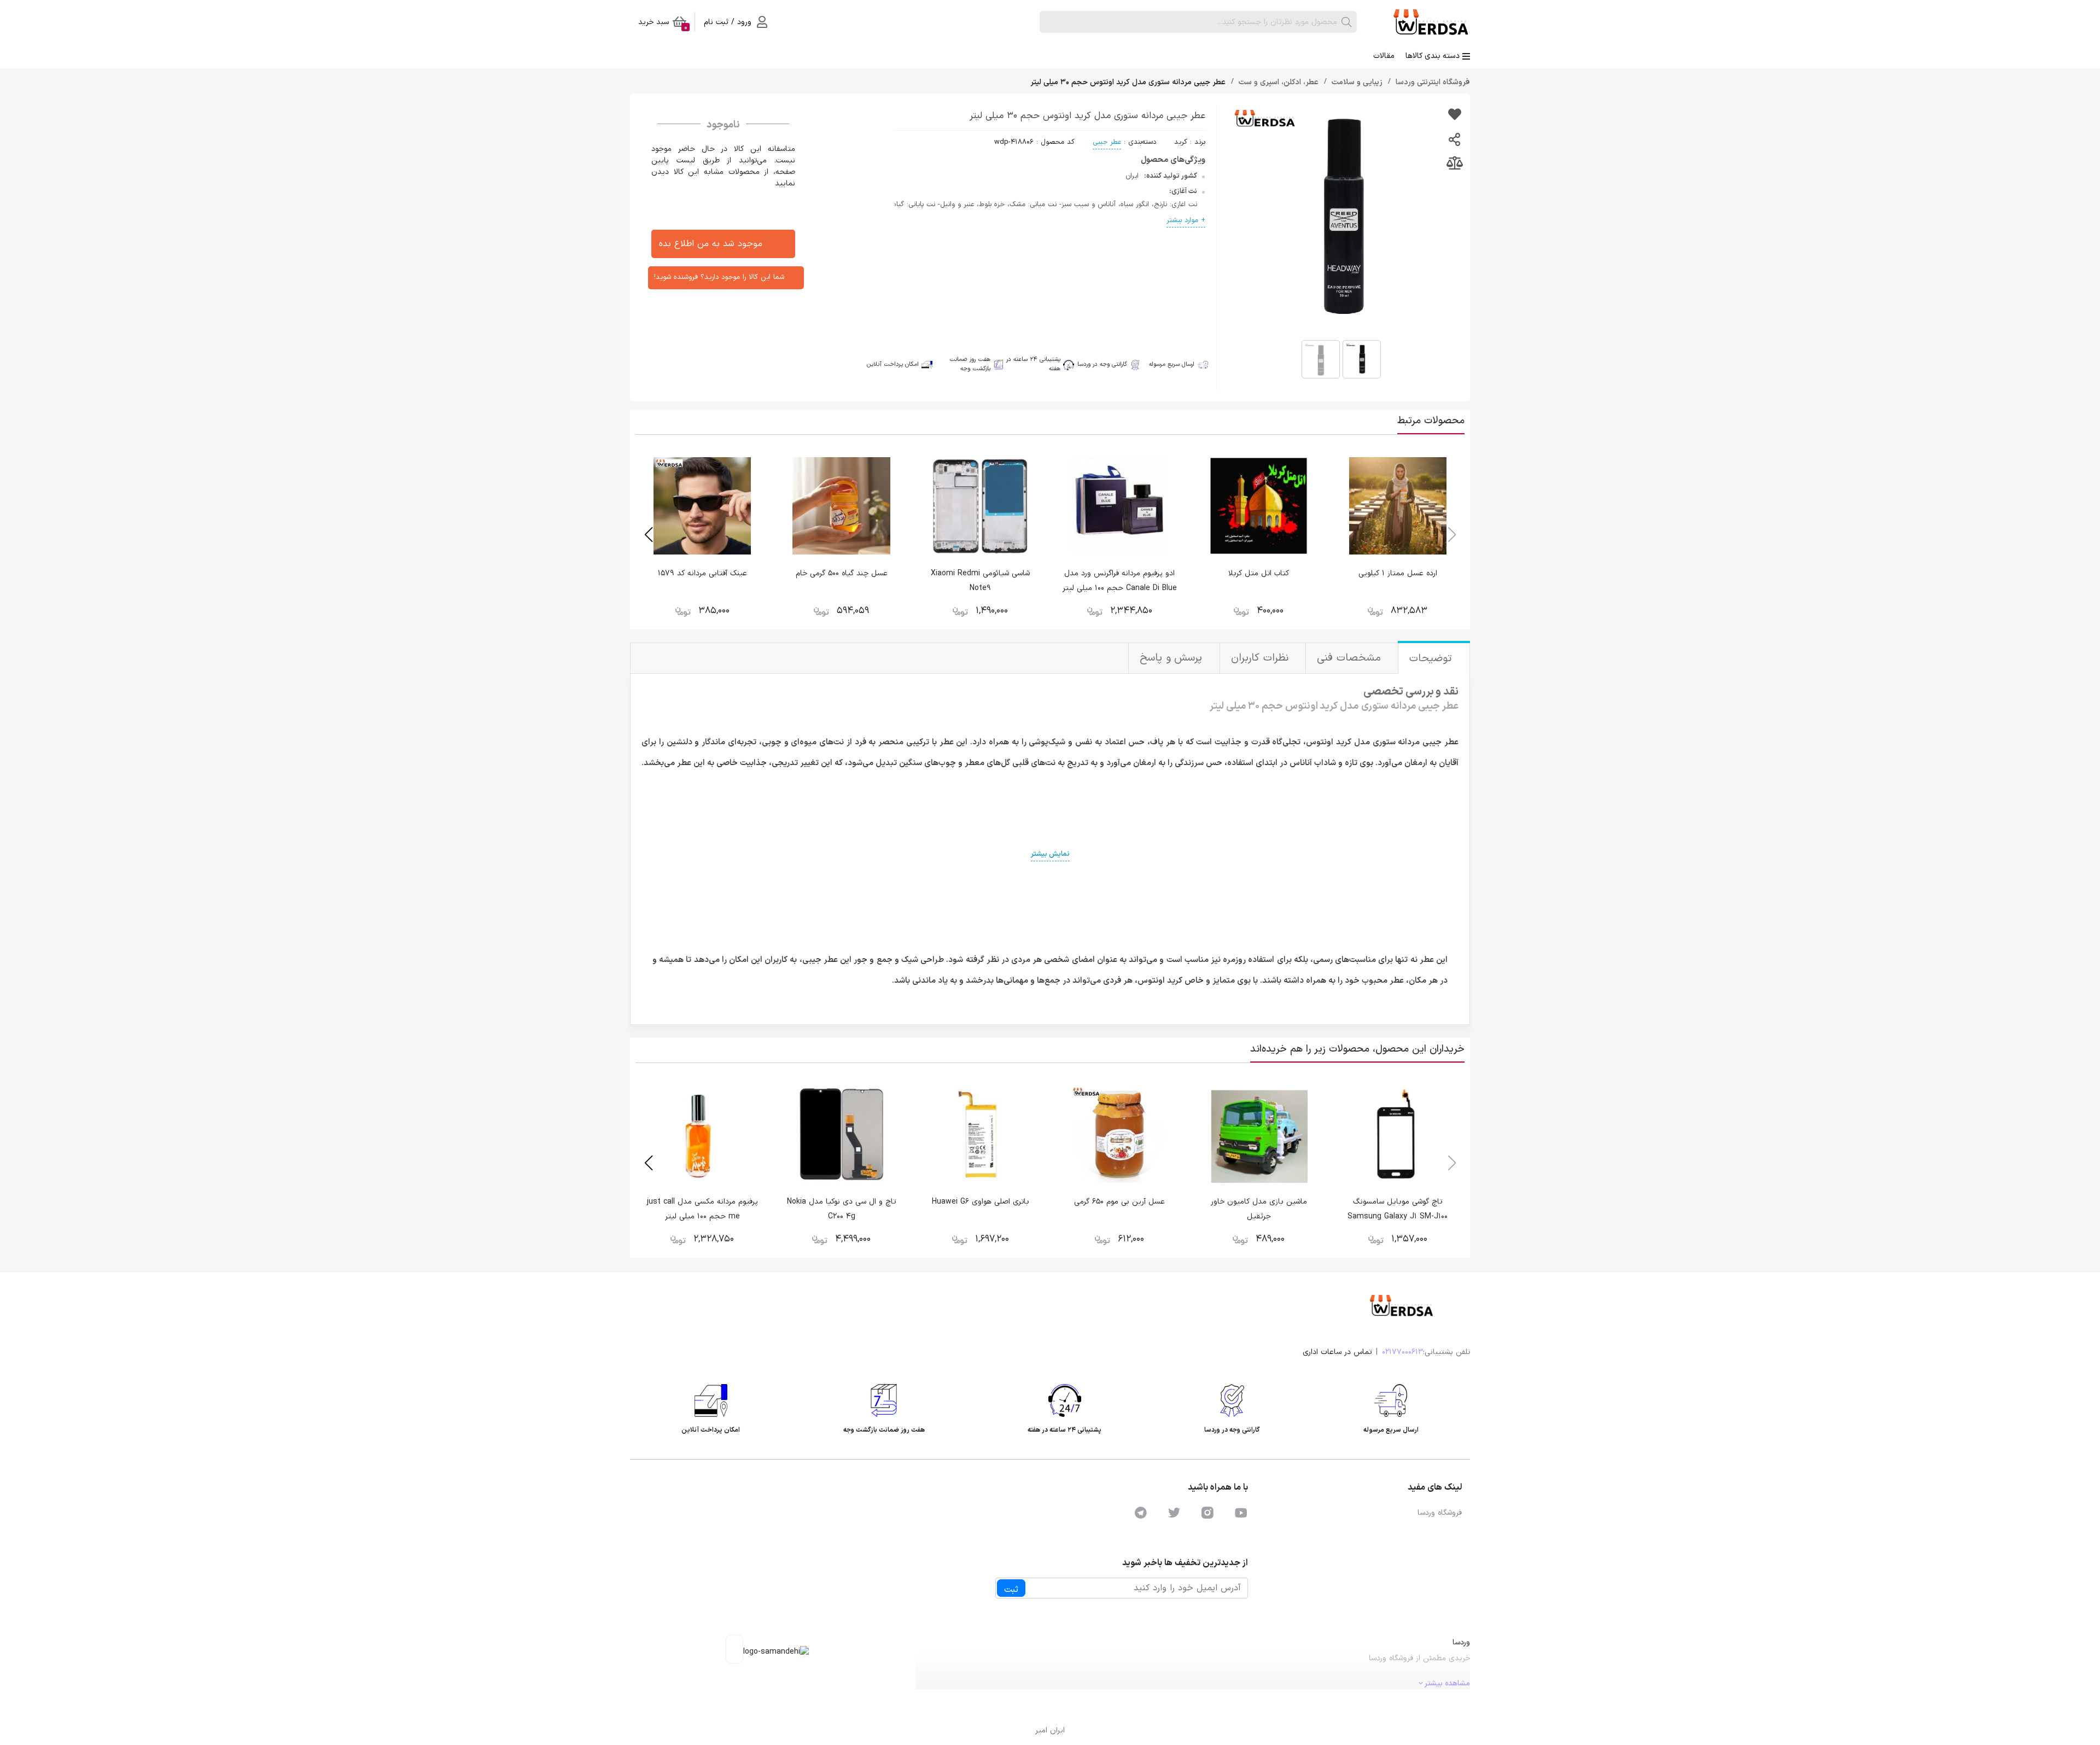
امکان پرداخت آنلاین (893, 365)
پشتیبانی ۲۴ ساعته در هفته (1033, 364)
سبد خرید (663, 24)
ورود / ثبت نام (728, 22)
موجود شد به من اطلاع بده (711, 244)
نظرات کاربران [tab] (1261, 658)
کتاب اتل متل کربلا (1259, 573)
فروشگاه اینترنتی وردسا (1432, 82)
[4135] (1454, 116)
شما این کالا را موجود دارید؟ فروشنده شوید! (719, 277)
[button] (648, 535)
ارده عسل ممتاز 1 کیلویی (1398, 573)
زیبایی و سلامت (1356, 82)
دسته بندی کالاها (1433, 56)
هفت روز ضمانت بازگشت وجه (970, 364)
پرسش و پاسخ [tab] (1173, 658)
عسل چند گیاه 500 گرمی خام (842, 573)
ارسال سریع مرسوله (1172, 365)
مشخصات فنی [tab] (1351, 658)
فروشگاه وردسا (1440, 1513)
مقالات (1384, 56)
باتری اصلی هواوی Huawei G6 (981, 1202)
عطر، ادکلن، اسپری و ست (1277, 82)
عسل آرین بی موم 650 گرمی (1119, 1202)
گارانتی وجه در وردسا (1102, 364)
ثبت (1011, 1590)
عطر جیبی (1107, 142)
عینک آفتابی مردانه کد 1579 (702, 573)
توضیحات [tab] (1433, 659)
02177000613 (1402, 1352)
